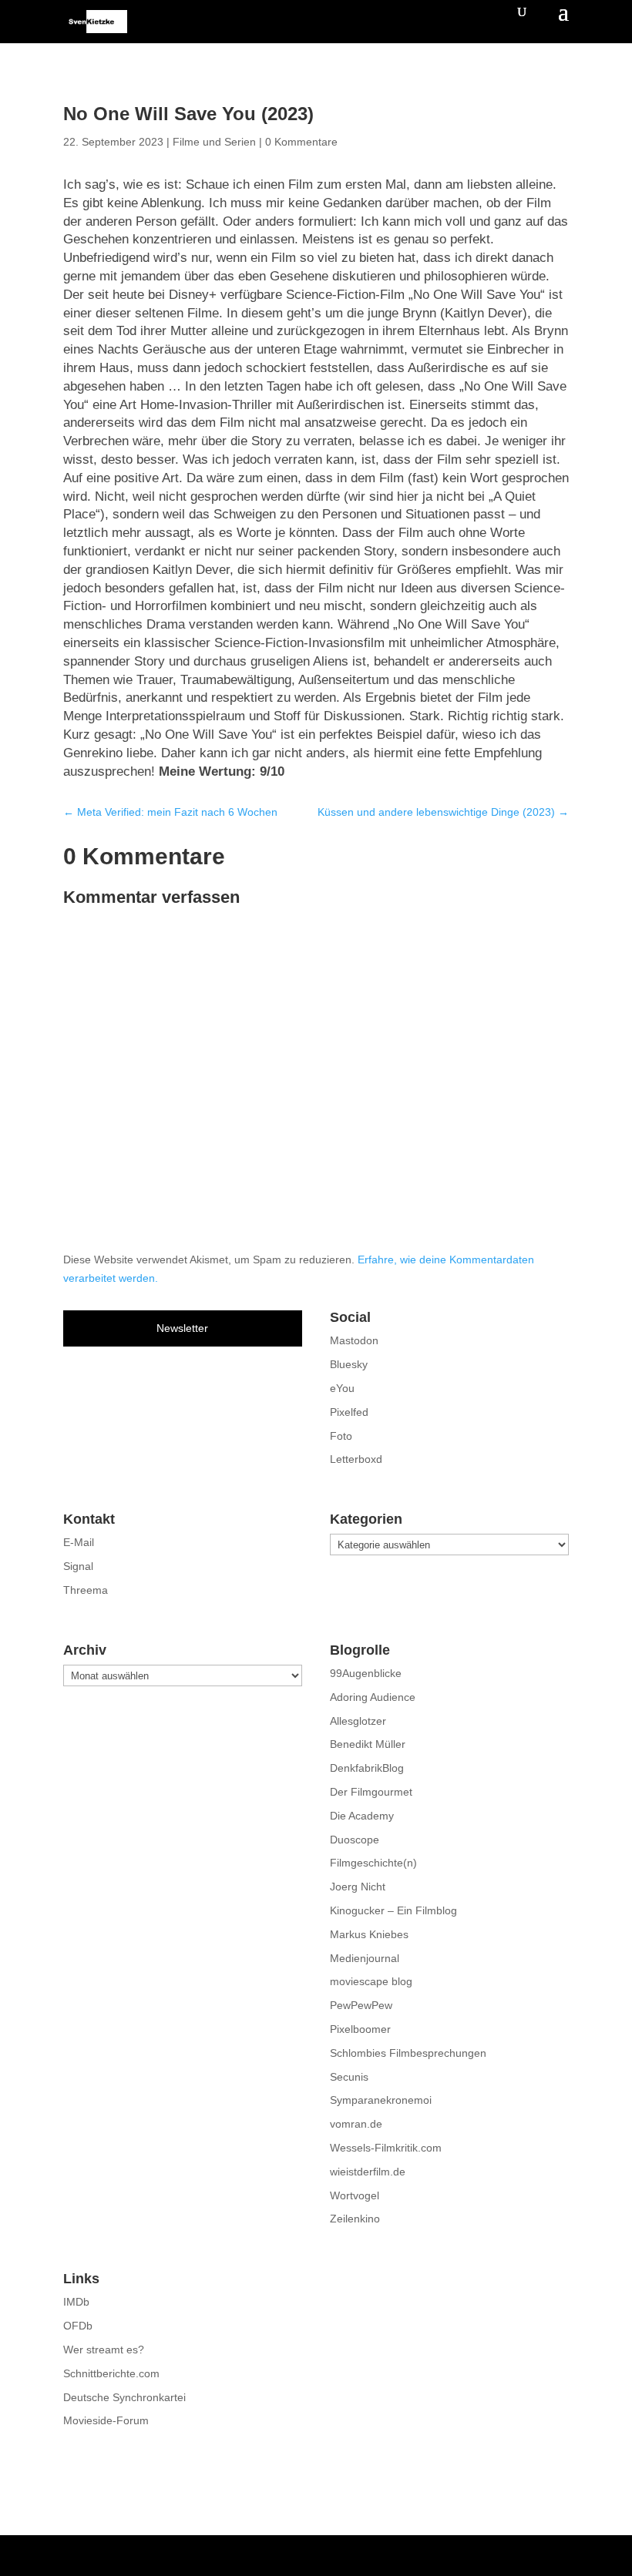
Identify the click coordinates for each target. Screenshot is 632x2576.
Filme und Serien (214, 142)
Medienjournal (365, 1958)
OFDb (78, 2326)
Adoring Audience (373, 1697)
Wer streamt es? (104, 2350)
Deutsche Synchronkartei (124, 2397)
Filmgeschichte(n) (373, 1863)
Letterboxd (356, 1459)
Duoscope (355, 1840)
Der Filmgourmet (371, 1792)
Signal (78, 1566)
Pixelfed (349, 1412)
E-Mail (79, 1542)
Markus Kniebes (369, 1934)
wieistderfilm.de (368, 2172)
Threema (86, 1590)
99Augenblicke (366, 1673)
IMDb (76, 2302)
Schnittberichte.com (111, 2373)
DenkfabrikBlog (367, 1768)
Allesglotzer (358, 1721)
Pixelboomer (360, 2029)
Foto (341, 1436)
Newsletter (182, 1328)
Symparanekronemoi (381, 2100)
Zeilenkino (355, 2219)
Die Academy (362, 1816)
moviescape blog (371, 1981)
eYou (342, 1388)
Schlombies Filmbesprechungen (408, 2053)
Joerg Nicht (358, 1887)
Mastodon (354, 1340)
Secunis (349, 2077)
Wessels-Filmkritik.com (386, 2148)
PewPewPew (361, 2005)
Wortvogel (355, 2195)
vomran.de (356, 2124)
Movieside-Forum (106, 2420)
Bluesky (349, 1364)
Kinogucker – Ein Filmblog (393, 1910)
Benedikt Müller (368, 1744)
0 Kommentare (301, 142)
